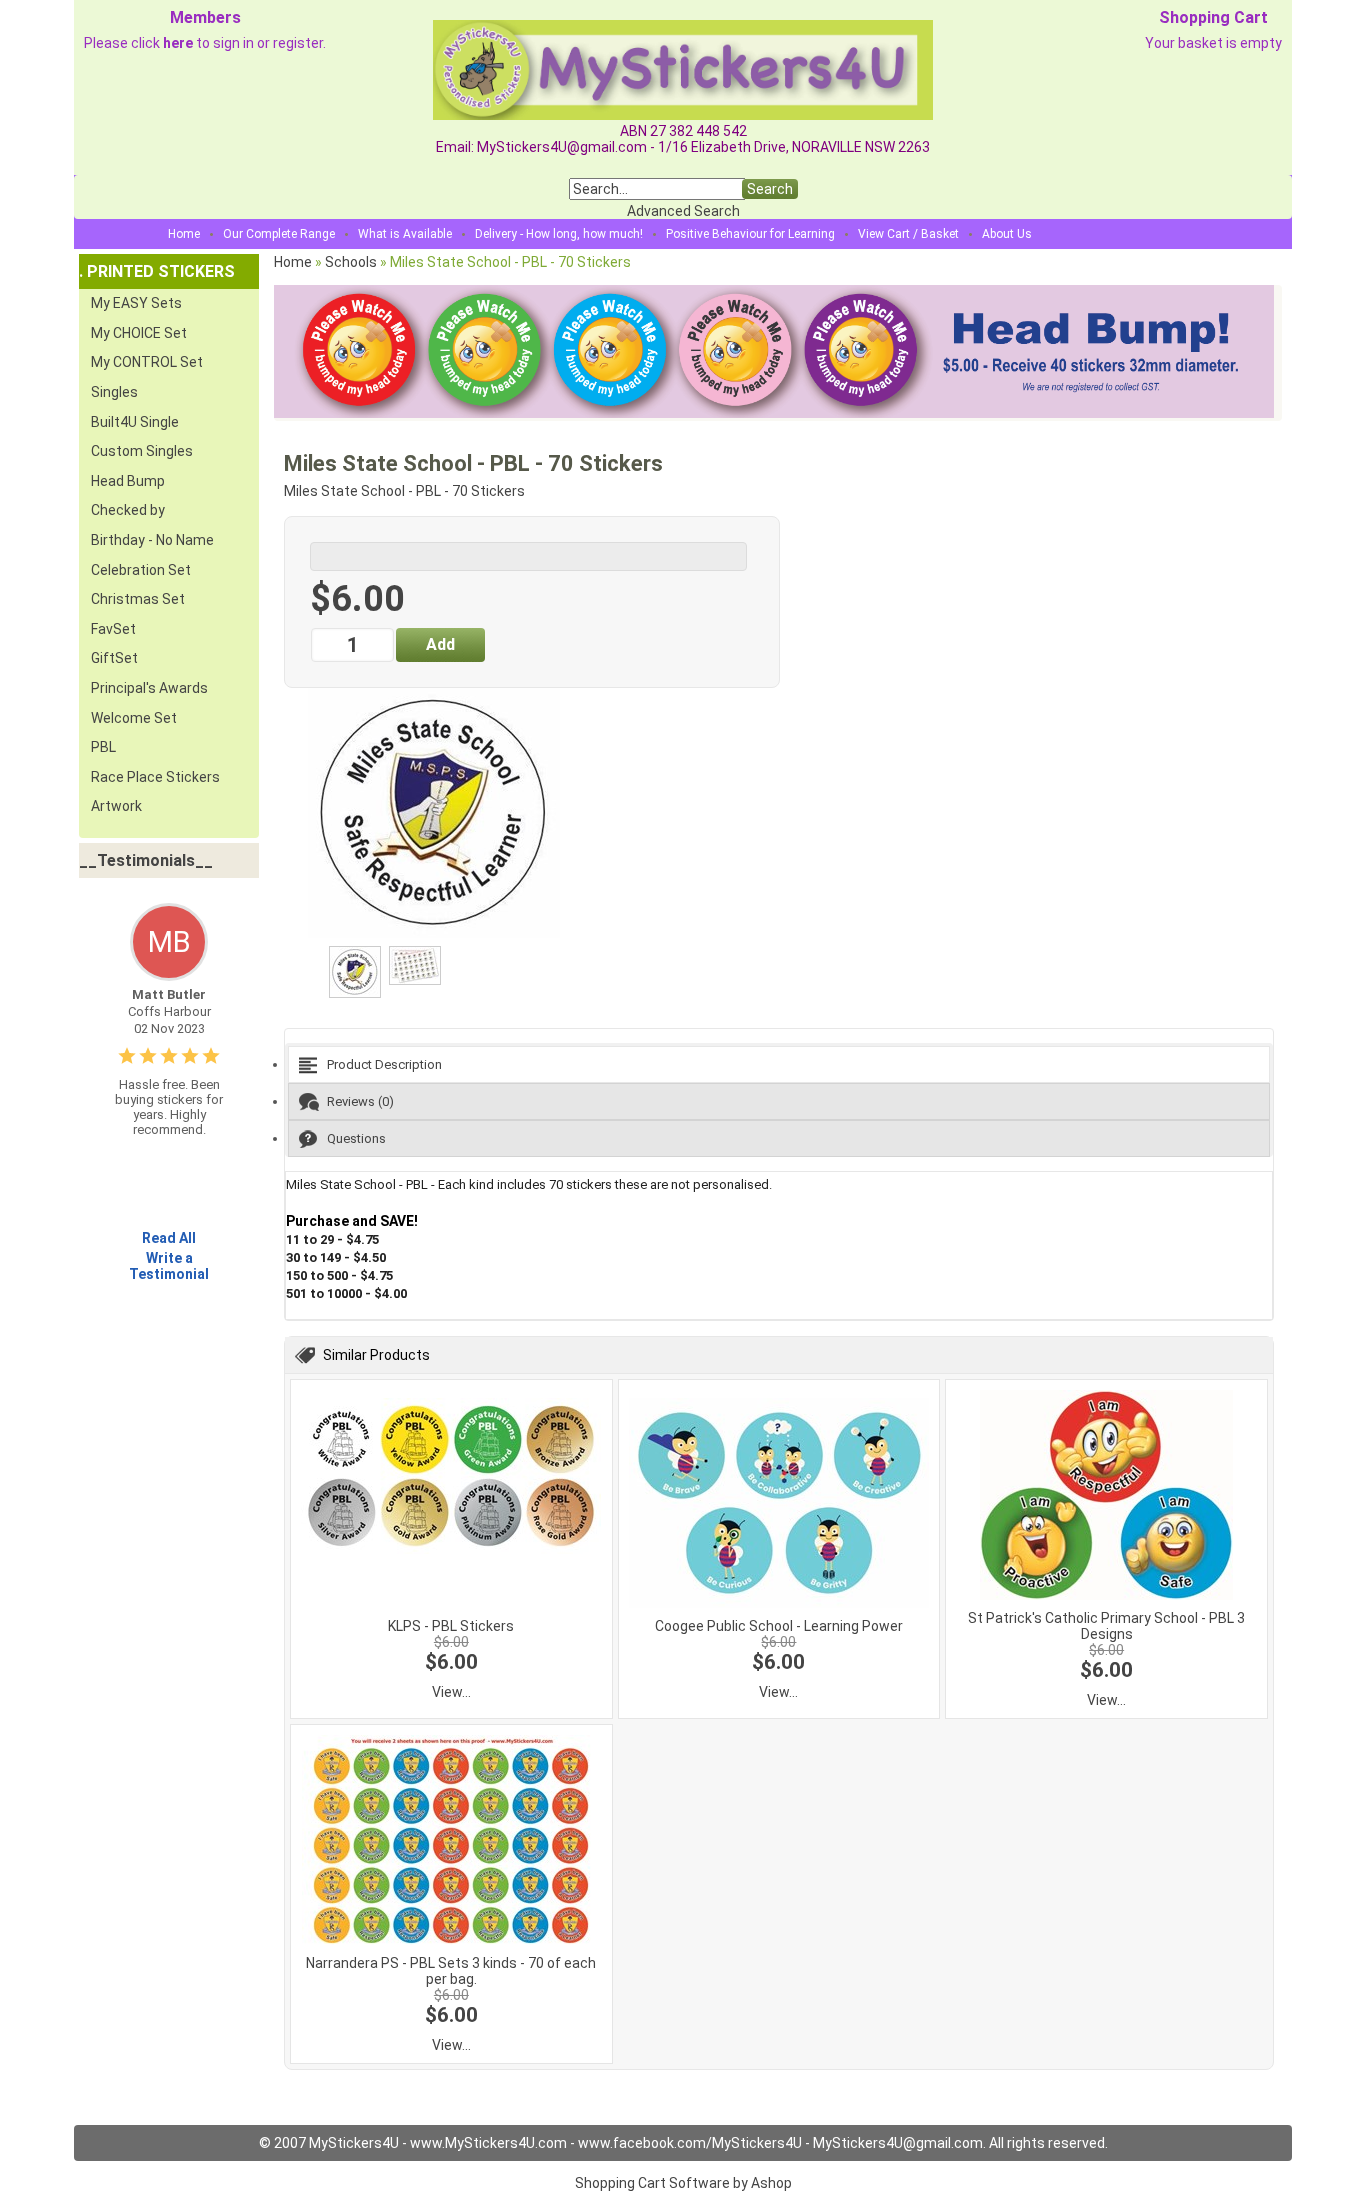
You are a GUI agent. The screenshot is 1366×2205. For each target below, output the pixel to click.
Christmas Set (138, 599)
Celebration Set (141, 570)
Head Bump (128, 481)
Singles (114, 392)
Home (184, 234)
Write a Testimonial (169, 1266)
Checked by (128, 510)
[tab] (779, 1064)
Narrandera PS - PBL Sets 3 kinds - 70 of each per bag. (451, 1971)
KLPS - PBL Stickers (451, 1626)
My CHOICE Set (139, 333)
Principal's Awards (149, 688)
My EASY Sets (136, 303)
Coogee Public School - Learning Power (779, 1626)
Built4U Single (135, 422)
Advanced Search (683, 211)
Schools (351, 262)
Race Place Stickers (155, 777)
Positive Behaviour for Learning (750, 234)
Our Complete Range (279, 234)
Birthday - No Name (152, 540)
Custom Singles (142, 451)
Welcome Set (134, 718)
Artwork (116, 806)
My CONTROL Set (147, 362)
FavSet (113, 629)
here (178, 43)
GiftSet (114, 658)
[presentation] (779, 1064)
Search (770, 189)
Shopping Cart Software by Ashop (683, 2183)
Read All (169, 1238)
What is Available (405, 234)
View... (451, 1692)
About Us (1007, 234)
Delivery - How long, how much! (559, 234)
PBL (103, 747)
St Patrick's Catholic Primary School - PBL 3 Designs (1106, 1626)
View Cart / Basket (908, 234)
